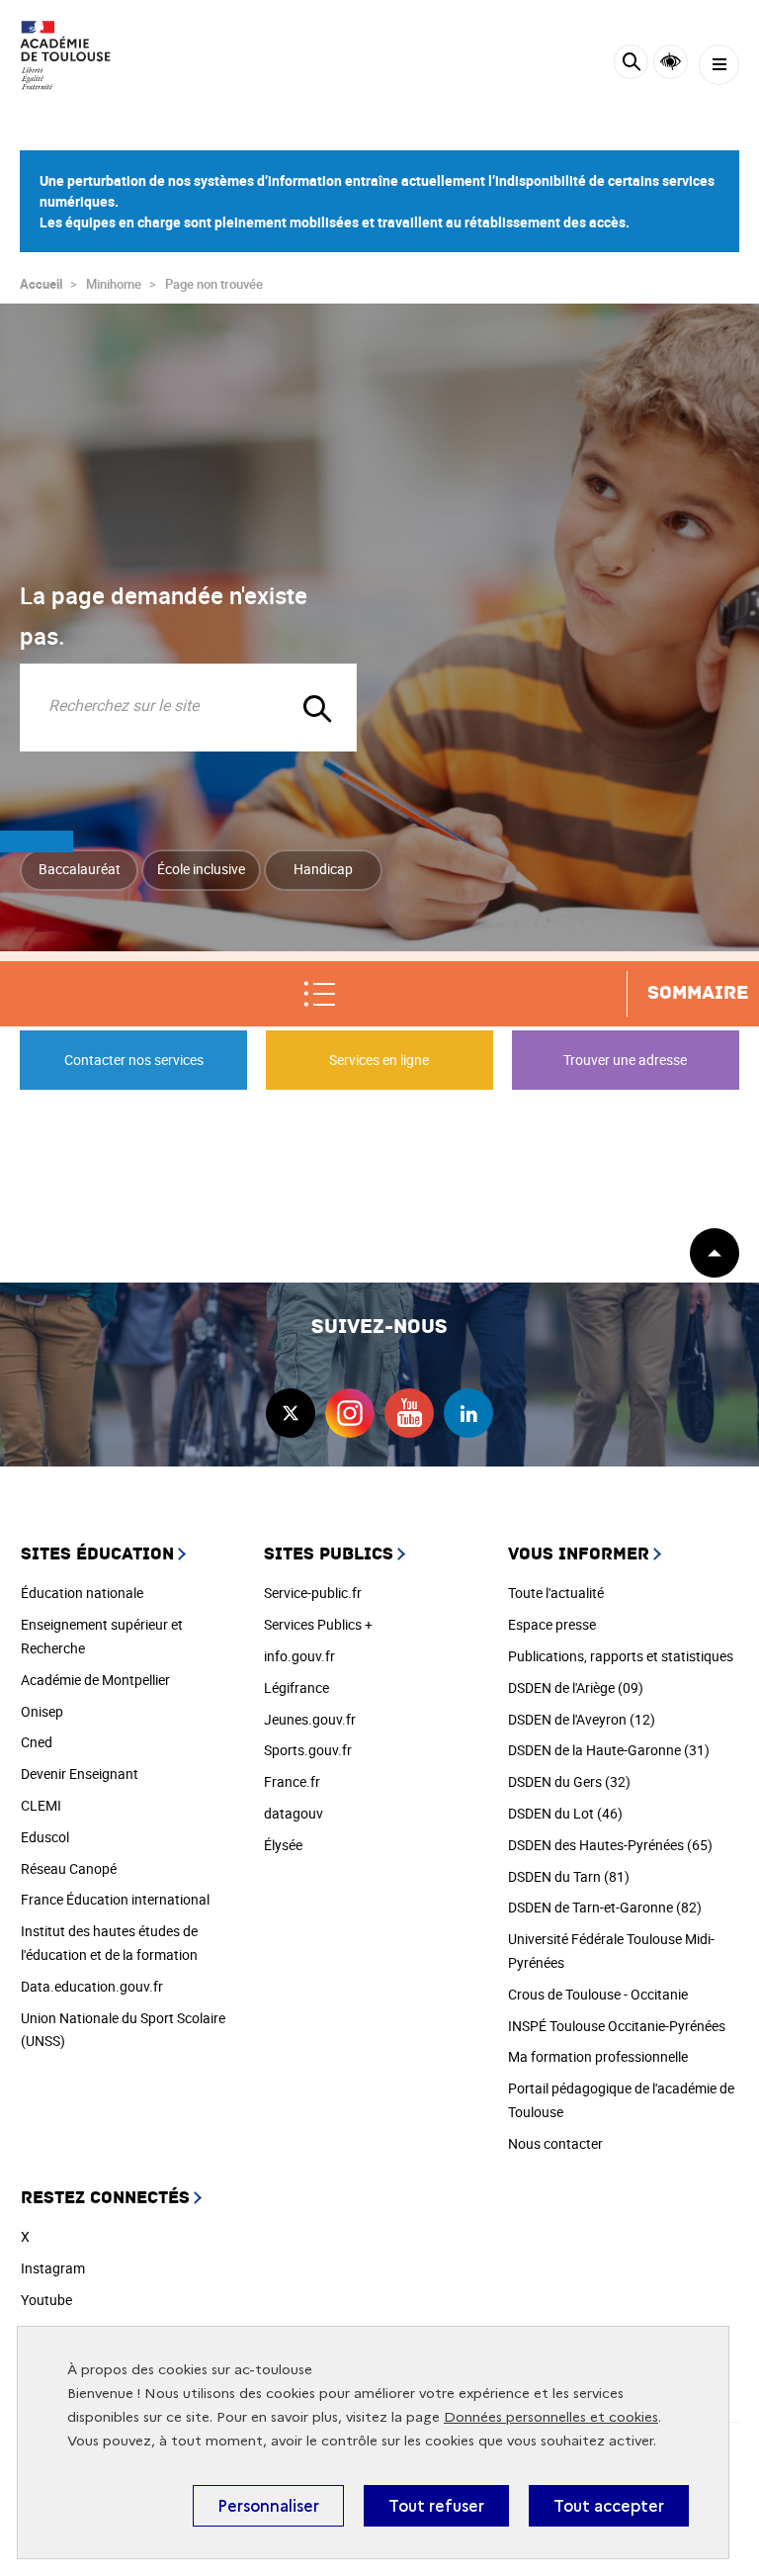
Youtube (46, 2300)
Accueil (41, 284)
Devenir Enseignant (80, 1774)
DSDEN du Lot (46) (565, 1813)
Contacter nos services (134, 1060)
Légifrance (296, 1688)
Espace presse (552, 1624)
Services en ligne (379, 1060)
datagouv (294, 1813)
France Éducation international (115, 1899)
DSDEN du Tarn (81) (569, 1876)
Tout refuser (436, 2506)
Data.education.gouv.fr (92, 1986)
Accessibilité (671, 62)
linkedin (468, 1413)
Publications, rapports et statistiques (621, 1656)
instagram (350, 1413)
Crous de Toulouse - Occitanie (598, 1994)
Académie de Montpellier (95, 1680)
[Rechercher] (631, 65)
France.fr (292, 1781)
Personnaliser (268, 2506)
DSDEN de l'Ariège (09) (576, 1688)
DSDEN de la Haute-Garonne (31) (609, 1750)
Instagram (53, 2268)
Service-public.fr (313, 1593)
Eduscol (45, 1837)
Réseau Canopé (69, 1868)
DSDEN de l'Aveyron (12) (582, 1719)
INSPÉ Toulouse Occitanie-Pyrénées (617, 2026)
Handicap (323, 869)
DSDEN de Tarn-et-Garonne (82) (605, 1907)
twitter (291, 1413)
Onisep (42, 1711)
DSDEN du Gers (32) (569, 1781)
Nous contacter (555, 2143)
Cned (37, 1742)
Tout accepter (609, 2506)
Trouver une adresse (625, 1060)
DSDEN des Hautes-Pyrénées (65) (610, 1845)
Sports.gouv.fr (308, 1750)
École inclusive (201, 869)
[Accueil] (74, 55)
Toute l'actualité (556, 1593)
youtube (409, 1413)
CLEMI (41, 1805)
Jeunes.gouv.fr (310, 1719)
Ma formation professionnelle (598, 2056)
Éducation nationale (82, 1593)
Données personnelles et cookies (551, 2417)
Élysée (283, 1845)
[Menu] (719, 65)
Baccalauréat (80, 869)
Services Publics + (318, 1624)
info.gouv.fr (299, 1656)
